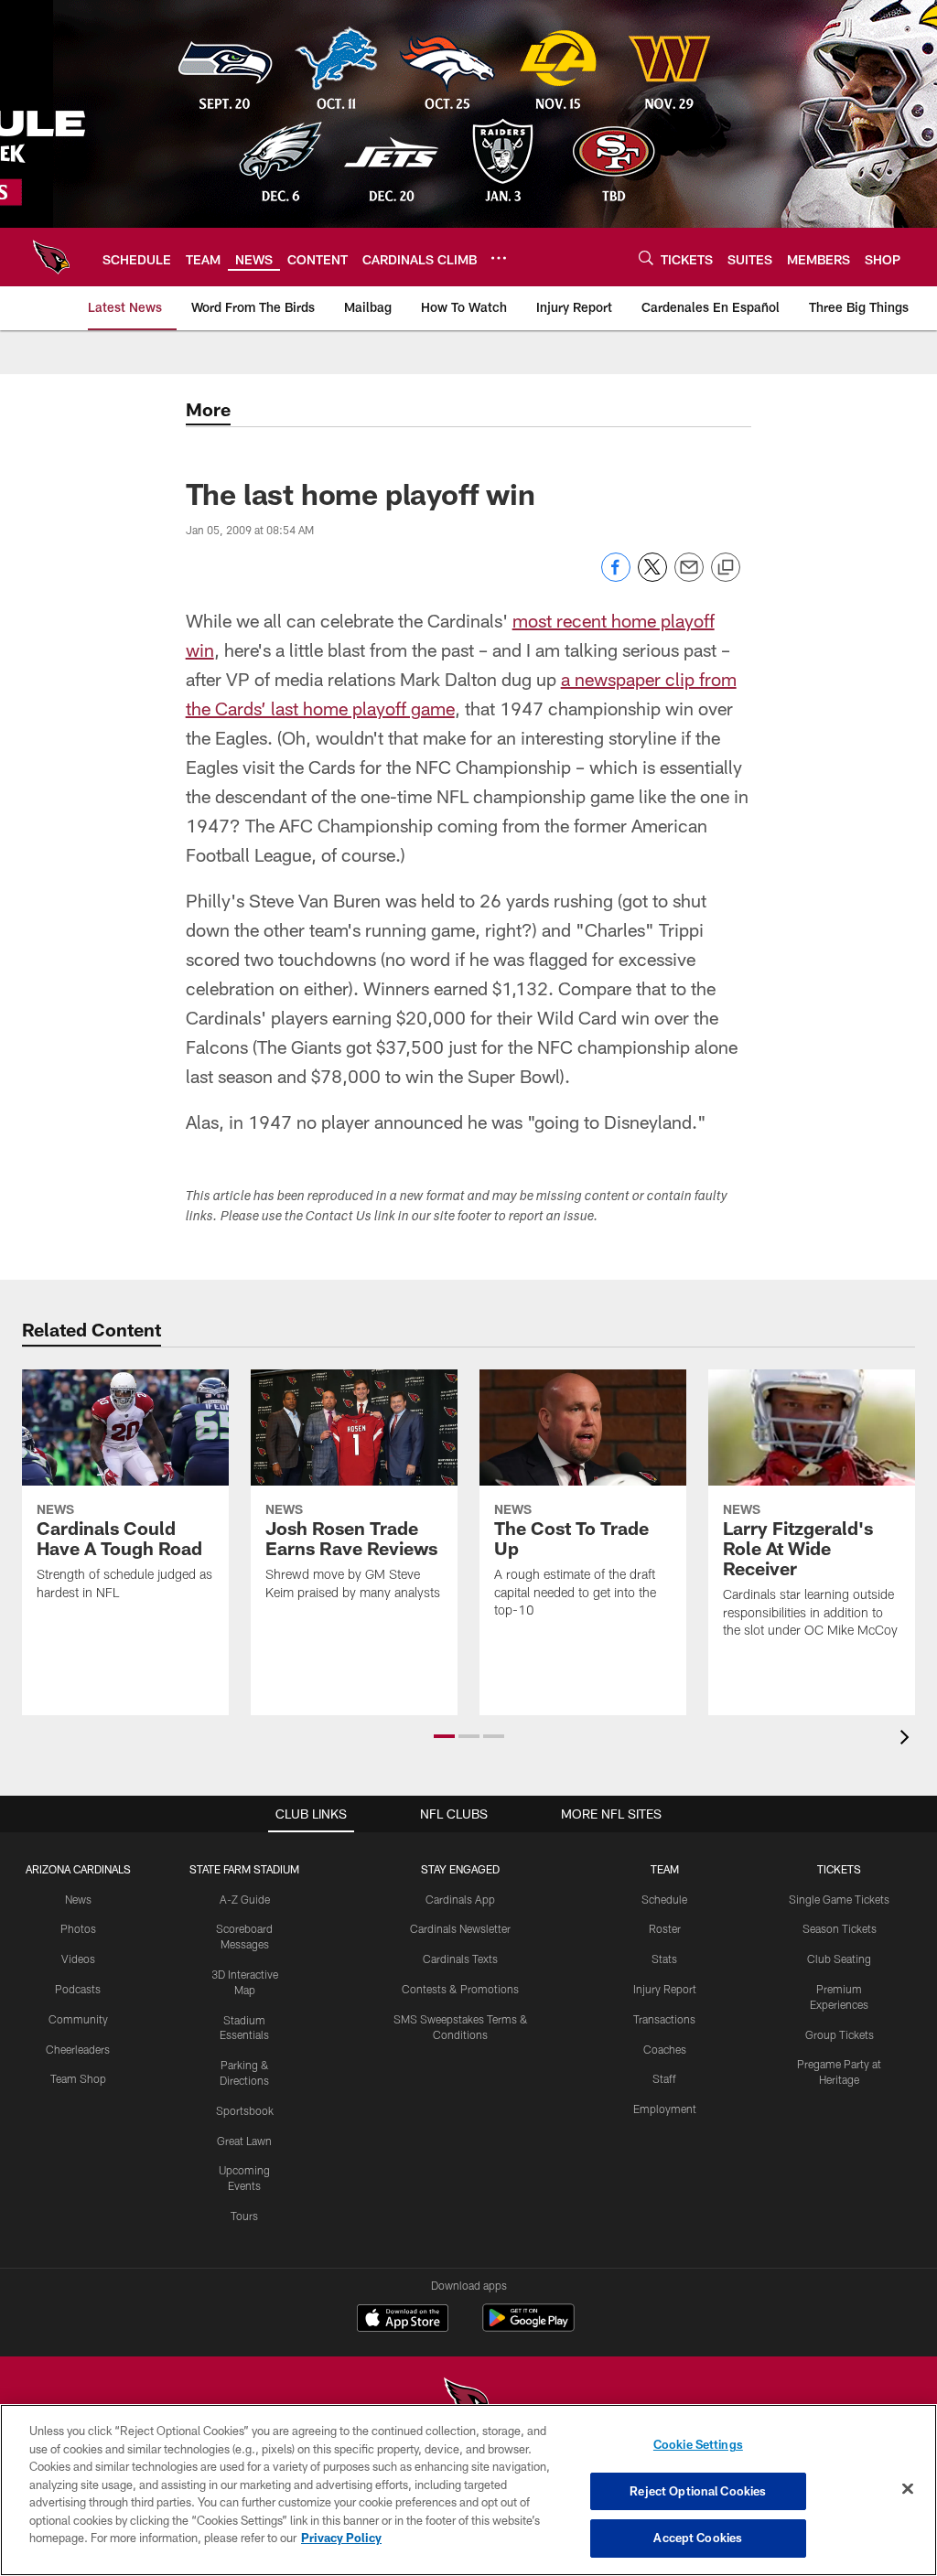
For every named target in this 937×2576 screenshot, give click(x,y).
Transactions (664, 2019)
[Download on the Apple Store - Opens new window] (403, 2320)
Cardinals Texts (460, 1959)
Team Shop (78, 2078)
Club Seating (839, 1959)
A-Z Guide (245, 1899)
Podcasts (78, 1989)
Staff (664, 2078)
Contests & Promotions (460, 1989)
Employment (665, 2109)
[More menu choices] (499, 258)
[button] (444, 1736)
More (208, 409)
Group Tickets (840, 2034)
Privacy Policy (341, 2538)
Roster (665, 1928)
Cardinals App (460, 1899)
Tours (244, 2216)
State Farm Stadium (244, 1869)
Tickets (839, 1869)
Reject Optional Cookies (698, 2491)
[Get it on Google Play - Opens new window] (528, 2327)
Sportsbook (245, 2110)
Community (78, 2019)
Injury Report (665, 1989)
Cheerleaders (78, 2049)
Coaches (665, 2049)
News (78, 1899)
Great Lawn (244, 2141)
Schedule (664, 1899)
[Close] (908, 2489)
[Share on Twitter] (652, 577)
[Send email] (689, 577)
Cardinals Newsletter (460, 1928)
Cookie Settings (698, 2444)
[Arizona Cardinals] (468, 2403)
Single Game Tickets (839, 1899)
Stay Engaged (460, 1869)
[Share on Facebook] (616, 577)
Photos (78, 1928)
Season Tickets (840, 1928)
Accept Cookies (698, 2538)
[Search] (646, 258)
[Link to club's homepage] (51, 257)
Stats (664, 1959)
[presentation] (908, 1739)
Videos (78, 1959)
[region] (468, 2490)
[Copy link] (726, 568)
